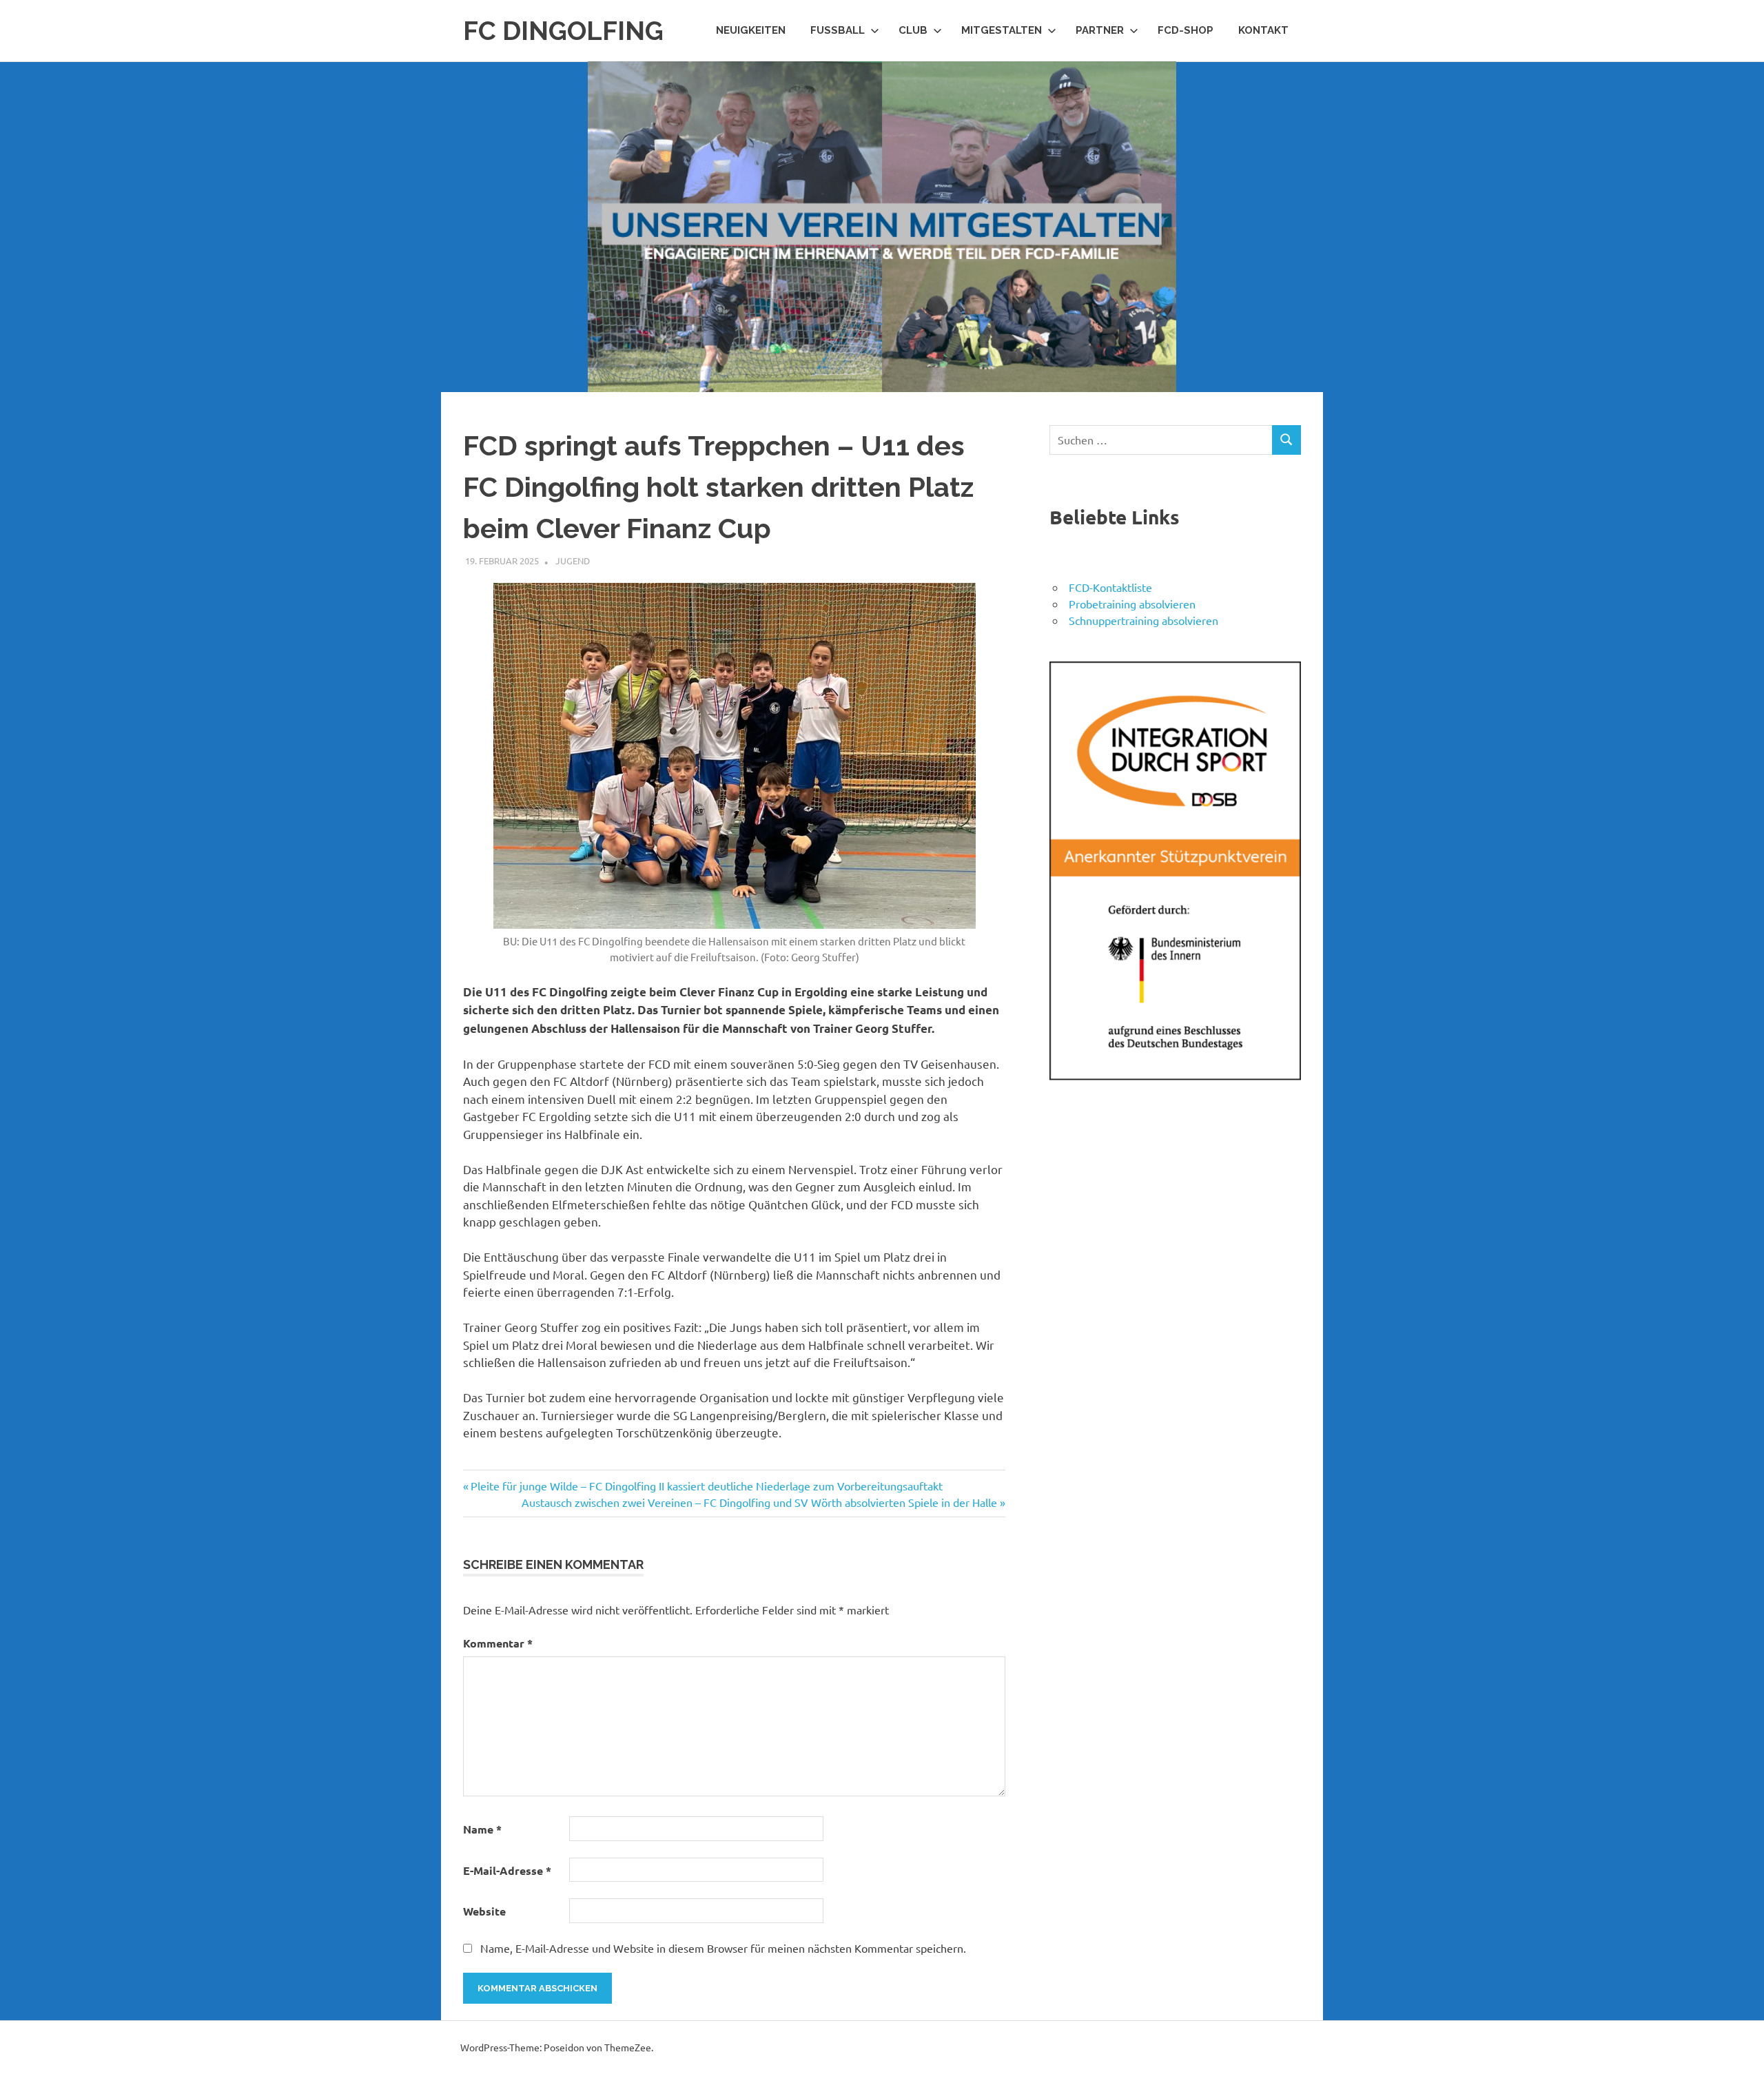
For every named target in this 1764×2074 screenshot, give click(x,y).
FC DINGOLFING (563, 31)
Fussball (838, 30)
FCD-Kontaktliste (1110, 587)
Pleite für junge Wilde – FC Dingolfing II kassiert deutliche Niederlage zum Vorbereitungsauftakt (706, 1486)
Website (484, 1911)
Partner (1100, 30)
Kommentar (498, 1643)
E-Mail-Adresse (507, 1870)
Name (482, 1829)
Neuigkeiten (751, 30)
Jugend (573, 561)
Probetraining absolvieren (1132, 604)
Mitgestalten (1002, 30)
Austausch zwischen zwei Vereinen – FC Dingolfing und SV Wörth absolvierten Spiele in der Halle (759, 1502)
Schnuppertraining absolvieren (1143, 620)
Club (913, 30)
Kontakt (1263, 30)
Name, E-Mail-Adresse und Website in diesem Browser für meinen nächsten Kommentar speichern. (723, 1948)
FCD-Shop (1186, 30)
